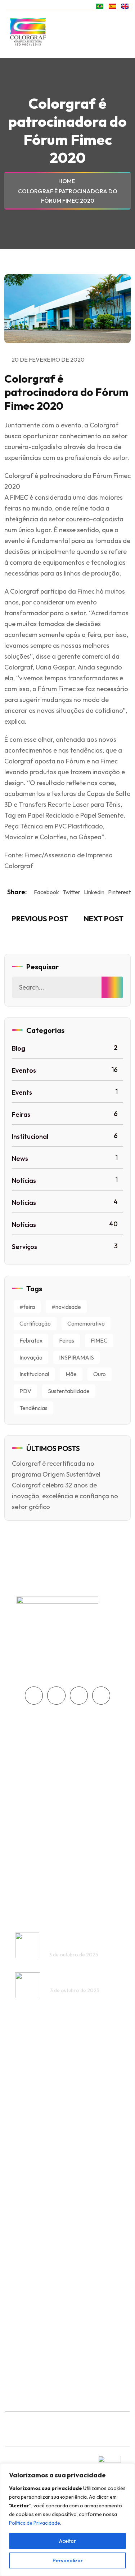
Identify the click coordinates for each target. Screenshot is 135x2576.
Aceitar (67, 2541)
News (65, 1158)
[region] (67, 2520)
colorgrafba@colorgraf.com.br (64, 2321)
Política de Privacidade (35, 2523)
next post (104, 919)
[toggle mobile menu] (122, 32)
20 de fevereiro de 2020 (48, 359)
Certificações (43, 1756)
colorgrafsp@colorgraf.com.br (63, 2383)
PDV (25, 1391)
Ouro (100, 1374)
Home (68, 181)
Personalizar (68, 2560)
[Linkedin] (101, 1696)
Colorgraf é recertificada (64, 1939)
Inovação (31, 1357)
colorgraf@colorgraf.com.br (60, 2143)
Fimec (33, 855)
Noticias (65, 1202)
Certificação (35, 1323)
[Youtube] (79, 1696)
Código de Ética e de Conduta (66, 1831)
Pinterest (119, 892)
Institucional (65, 1136)
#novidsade (66, 1307)
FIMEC (99, 1340)
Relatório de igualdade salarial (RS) (74, 1860)
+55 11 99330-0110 (44, 2370)
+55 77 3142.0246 (44, 2296)
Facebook (46, 892)
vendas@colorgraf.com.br (57, 2202)
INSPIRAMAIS (76, 1357)
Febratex (31, 1340)
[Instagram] (56, 1696)
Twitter (71, 892)
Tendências (33, 1408)
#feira (27, 1307)
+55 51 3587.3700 (43, 2131)
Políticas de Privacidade (57, 1846)
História (35, 1742)
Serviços (65, 1246)
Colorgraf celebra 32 (76, 1978)
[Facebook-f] (34, 1696)
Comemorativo (86, 1323)
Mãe (71, 1374)
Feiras (65, 1114)
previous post (39, 919)
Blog (65, 1048)
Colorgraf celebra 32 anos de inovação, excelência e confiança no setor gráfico (65, 1496)
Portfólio (36, 1785)
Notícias (65, 1180)
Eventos (65, 1070)
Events (65, 1092)
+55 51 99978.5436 (45, 2189)
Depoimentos (43, 1771)
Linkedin (94, 892)
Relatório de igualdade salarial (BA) (75, 1875)
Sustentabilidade (69, 1391)
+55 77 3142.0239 (44, 2308)
